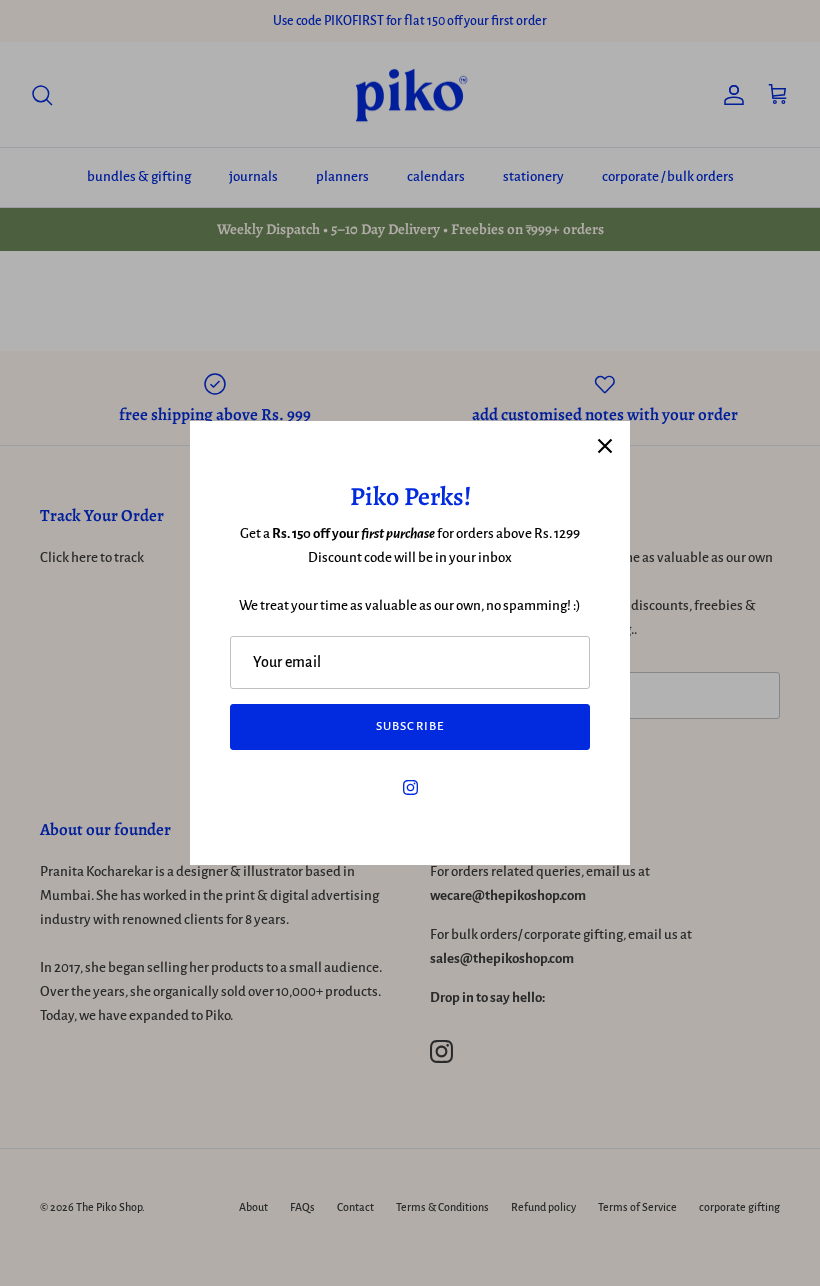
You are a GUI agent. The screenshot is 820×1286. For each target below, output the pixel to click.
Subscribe (409, 726)
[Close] (605, 446)
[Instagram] (410, 787)
